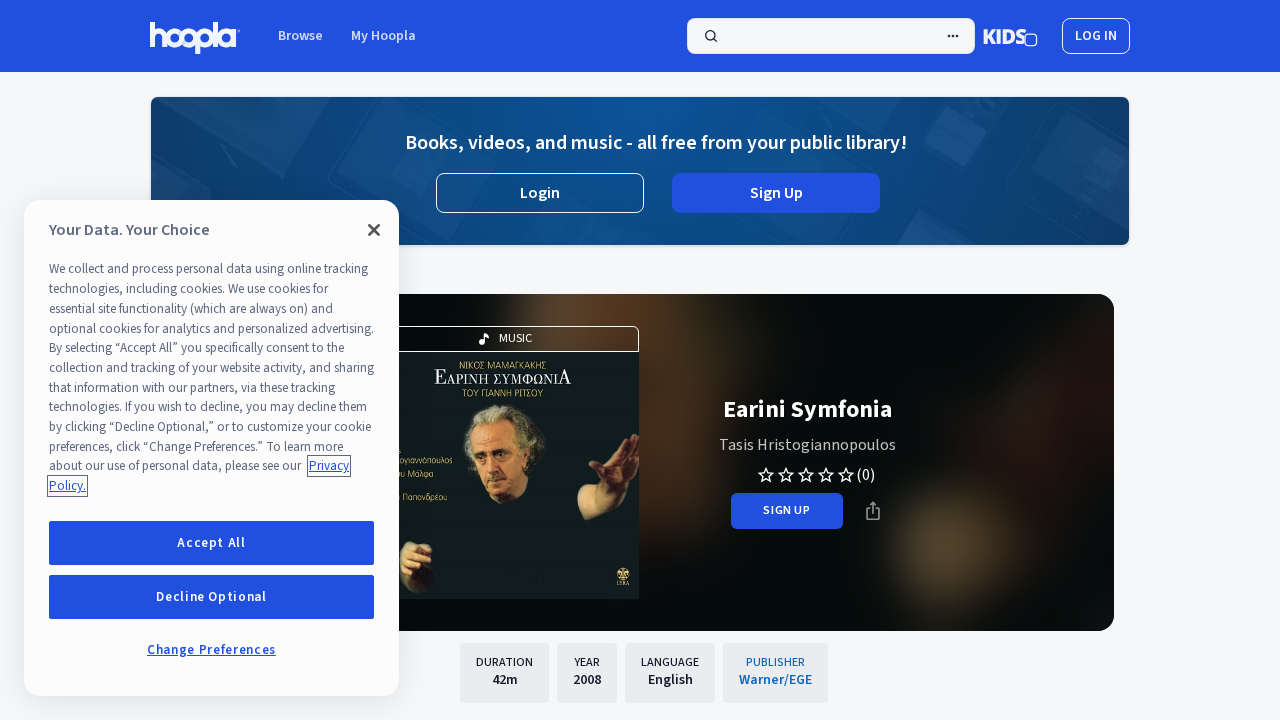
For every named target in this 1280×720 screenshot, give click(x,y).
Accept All (211, 543)
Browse (300, 36)
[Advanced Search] (953, 36)
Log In (1096, 36)
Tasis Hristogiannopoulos (807, 445)
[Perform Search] (831, 36)
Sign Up (776, 193)
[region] (211, 448)
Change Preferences (211, 650)
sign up (786, 510)
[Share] (873, 511)
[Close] (374, 230)
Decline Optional (211, 597)
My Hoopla (383, 36)
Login (540, 193)
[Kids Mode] (1010, 36)
